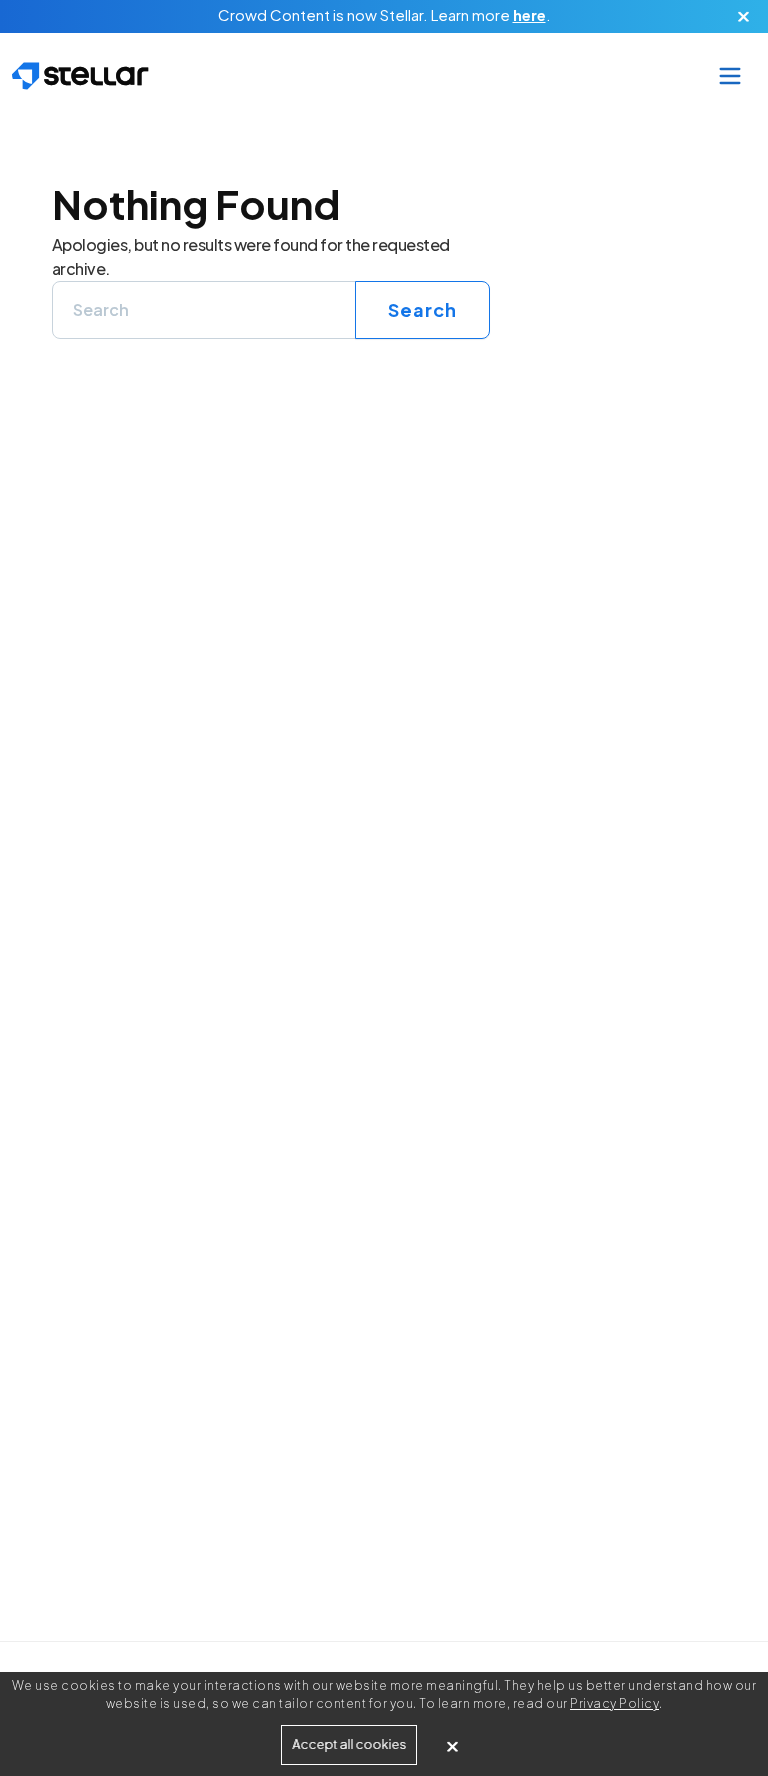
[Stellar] (80, 76)
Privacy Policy (614, 1703)
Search (422, 309)
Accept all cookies (349, 1744)
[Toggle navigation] (729, 76)
